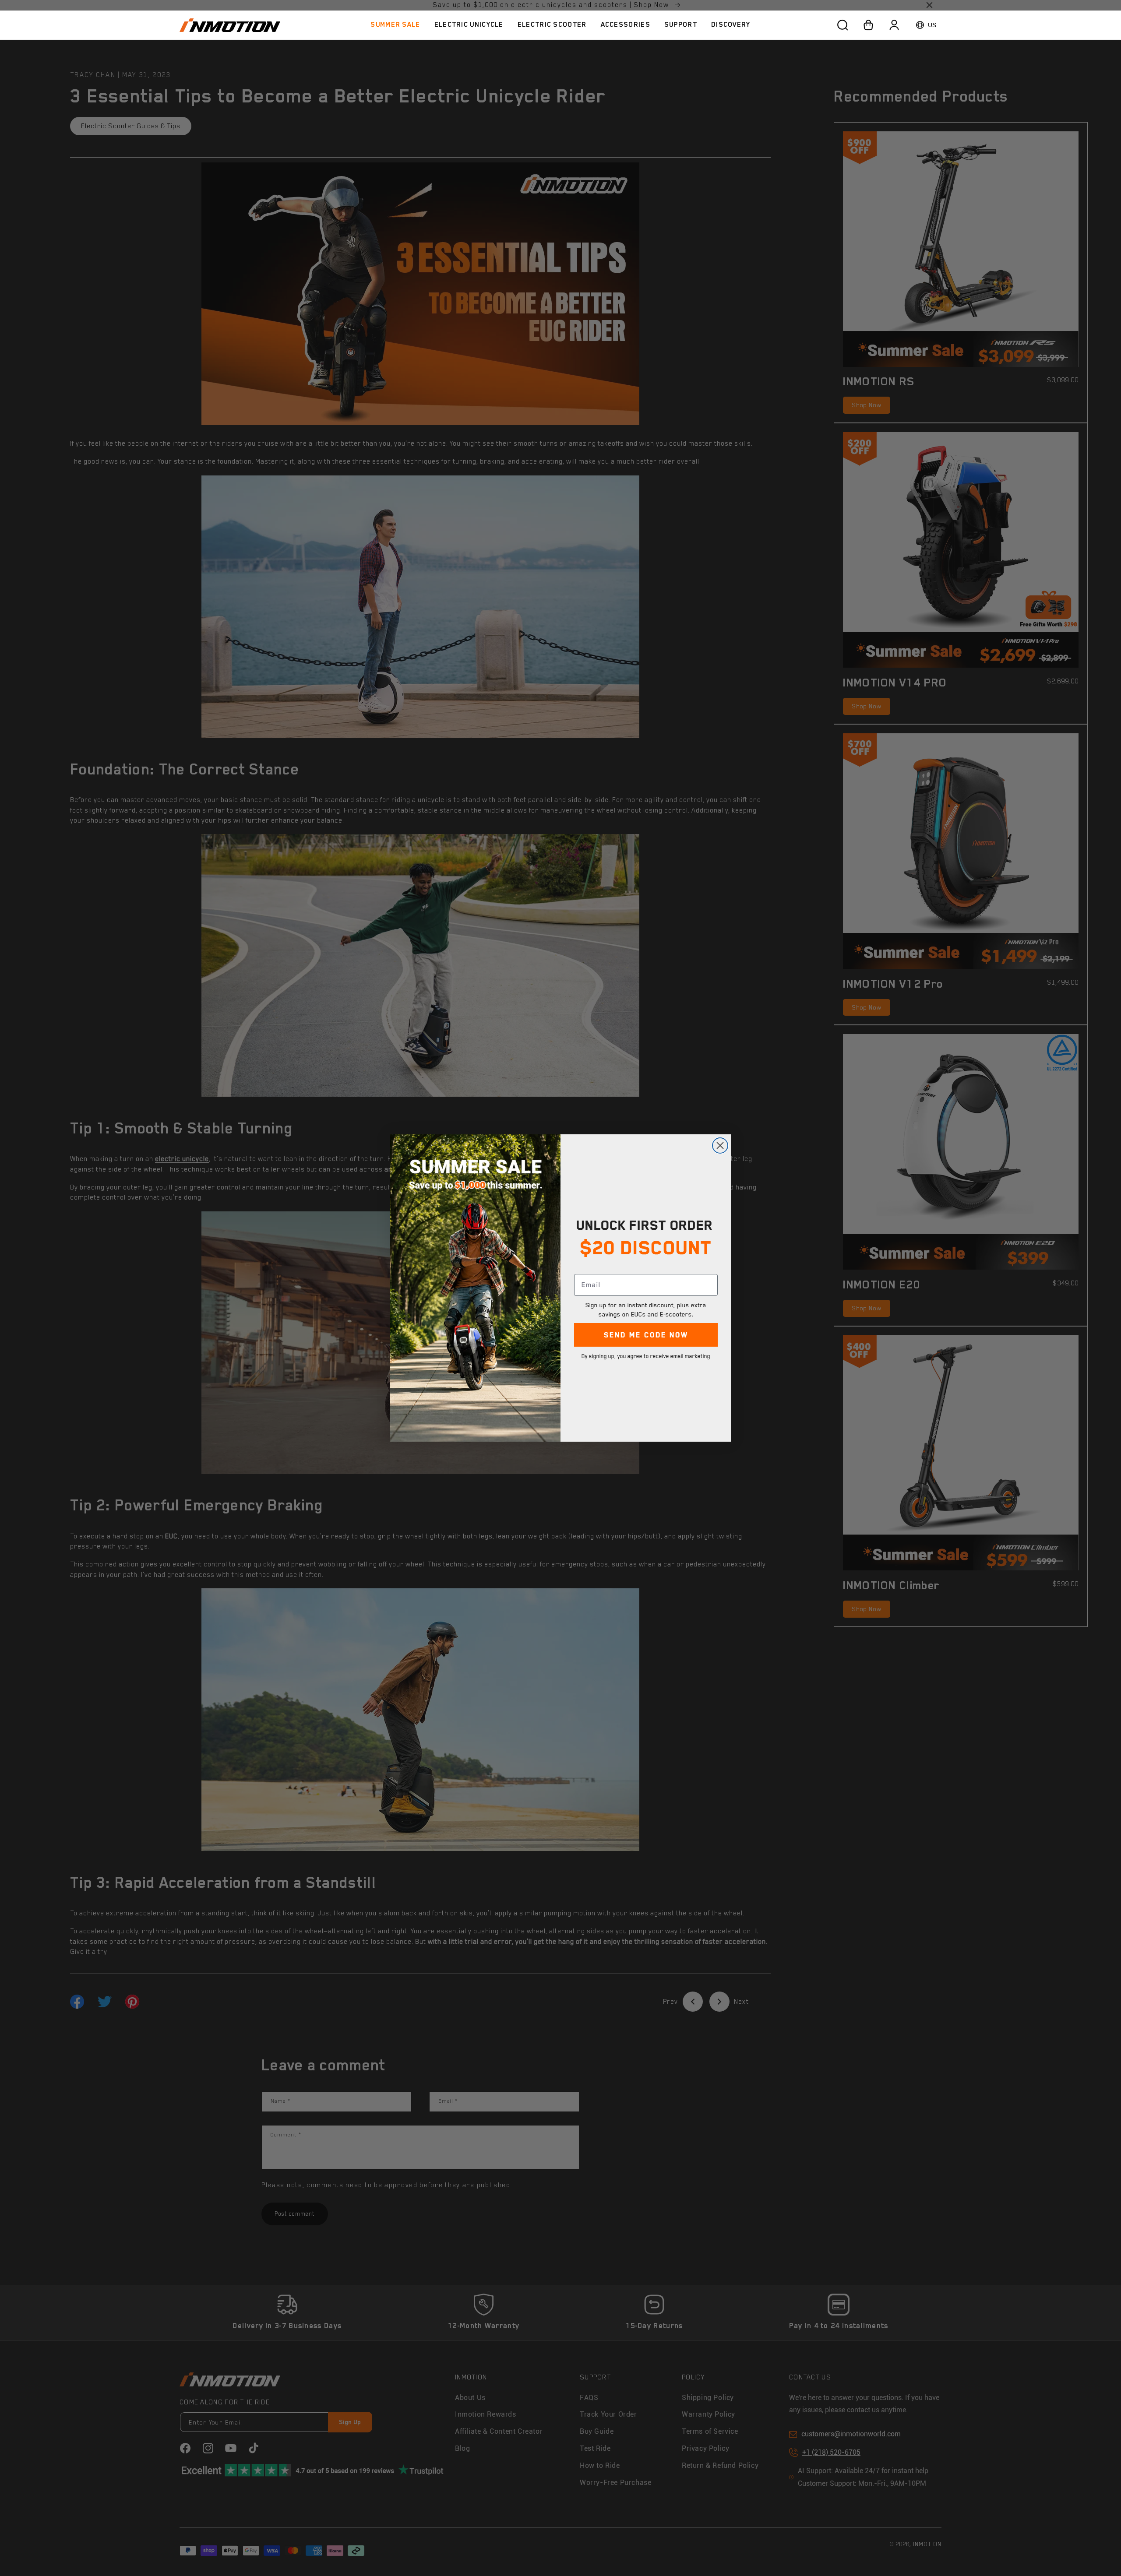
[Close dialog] (720, 1145)
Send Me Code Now (646, 1335)
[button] (469, 25)
